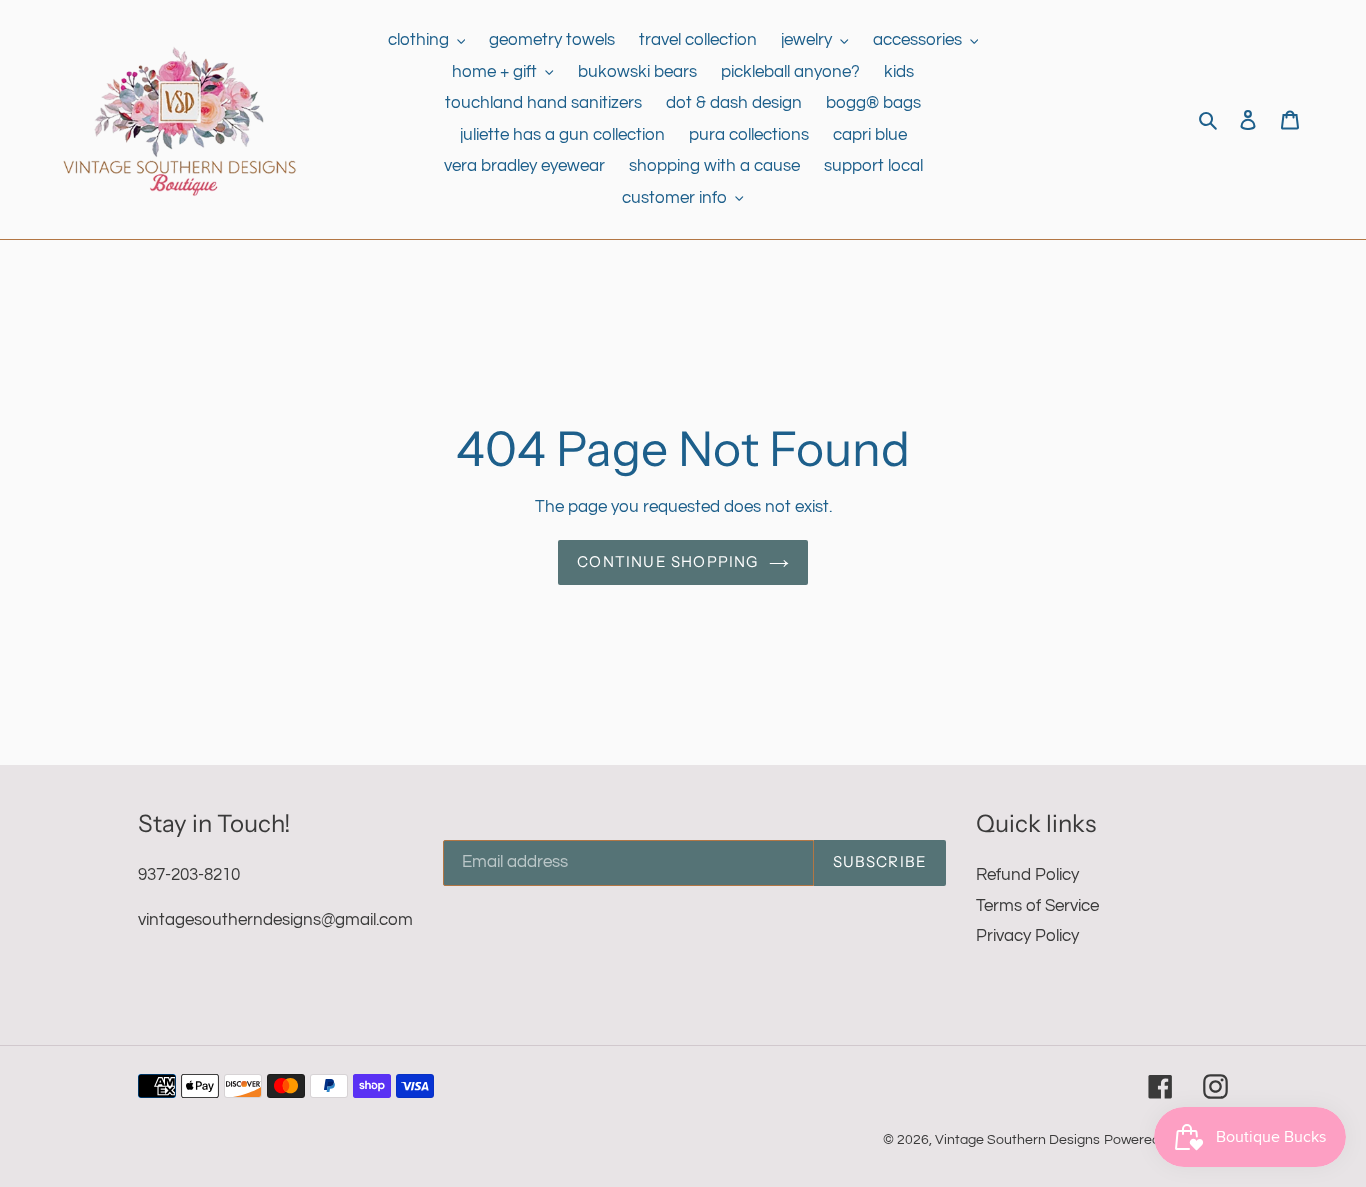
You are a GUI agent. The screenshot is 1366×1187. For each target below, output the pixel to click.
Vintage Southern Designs (1017, 1140)
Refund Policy (1027, 875)
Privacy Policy (1027, 936)
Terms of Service (1037, 906)
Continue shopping (667, 561)
